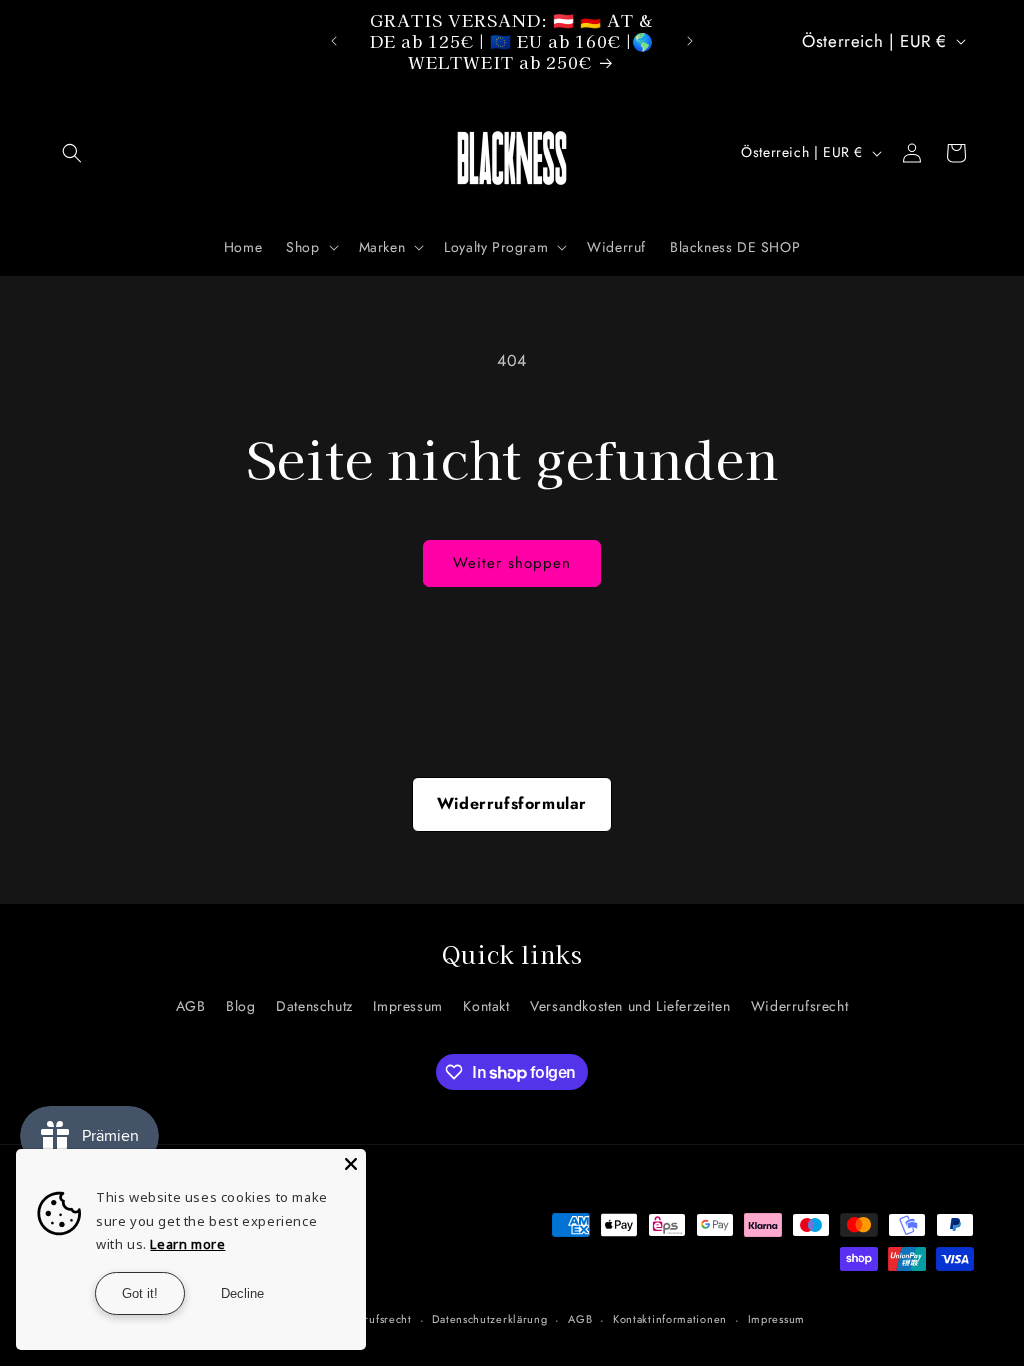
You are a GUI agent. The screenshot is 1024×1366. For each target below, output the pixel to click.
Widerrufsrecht (799, 1006)
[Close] (351, 1164)
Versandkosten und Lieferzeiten (630, 1006)
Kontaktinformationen (670, 1319)
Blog (240, 1006)
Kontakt (486, 1006)
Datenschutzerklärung (489, 1319)
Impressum (407, 1006)
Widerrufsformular (512, 803)
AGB (191, 1006)
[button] (72, 153)
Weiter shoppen (512, 563)
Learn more (187, 1244)
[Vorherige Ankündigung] (334, 41)
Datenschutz (314, 1006)
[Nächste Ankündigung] (690, 41)
